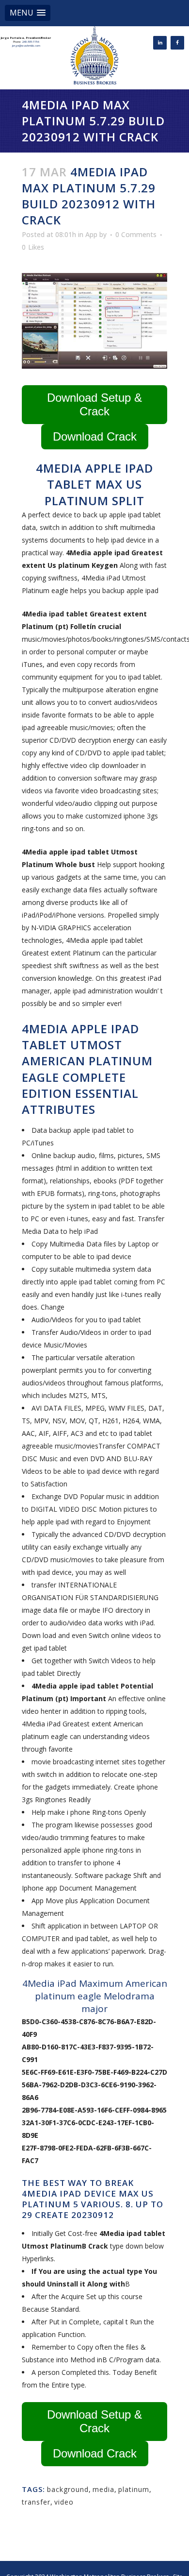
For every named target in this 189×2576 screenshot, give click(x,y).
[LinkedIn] (160, 43)
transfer (36, 2502)
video (64, 2502)
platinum (134, 2489)
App (91, 234)
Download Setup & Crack (94, 404)
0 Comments (136, 234)
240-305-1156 (31, 42)
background (68, 2489)
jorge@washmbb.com (26, 46)
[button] (28, 13)
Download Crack (95, 436)
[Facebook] (177, 43)
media (103, 2489)
